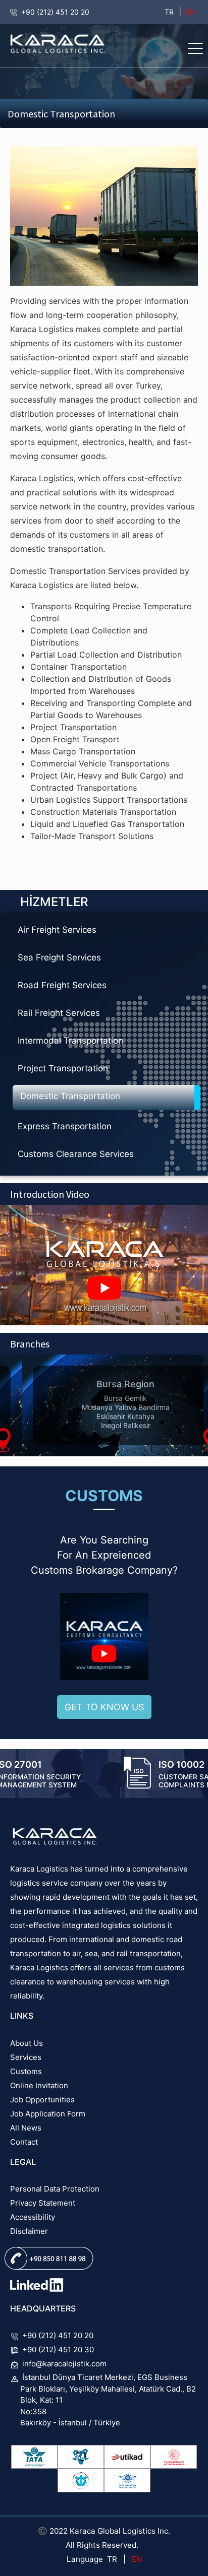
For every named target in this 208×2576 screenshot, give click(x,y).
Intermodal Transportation (70, 1041)
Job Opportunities (42, 2100)
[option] (104, 1405)
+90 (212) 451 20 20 (55, 12)
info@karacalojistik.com (64, 2364)
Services (26, 2057)
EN (190, 12)
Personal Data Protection (55, 2189)
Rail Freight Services (59, 1013)
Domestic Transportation (70, 1096)
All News (26, 2128)
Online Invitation (39, 2085)
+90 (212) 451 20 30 (58, 2349)
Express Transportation (65, 1126)
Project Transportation (63, 1068)
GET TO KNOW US (104, 1707)
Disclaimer (29, 2231)
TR (169, 12)
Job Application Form (48, 2114)
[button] (195, 48)
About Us (27, 2043)
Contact (24, 2142)
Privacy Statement (43, 2203)
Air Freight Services (57, 930)
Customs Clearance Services (76, 1154)
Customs (26, 2071)
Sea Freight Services (59, 957)
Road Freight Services (62, 985)
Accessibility (33, 2217)
